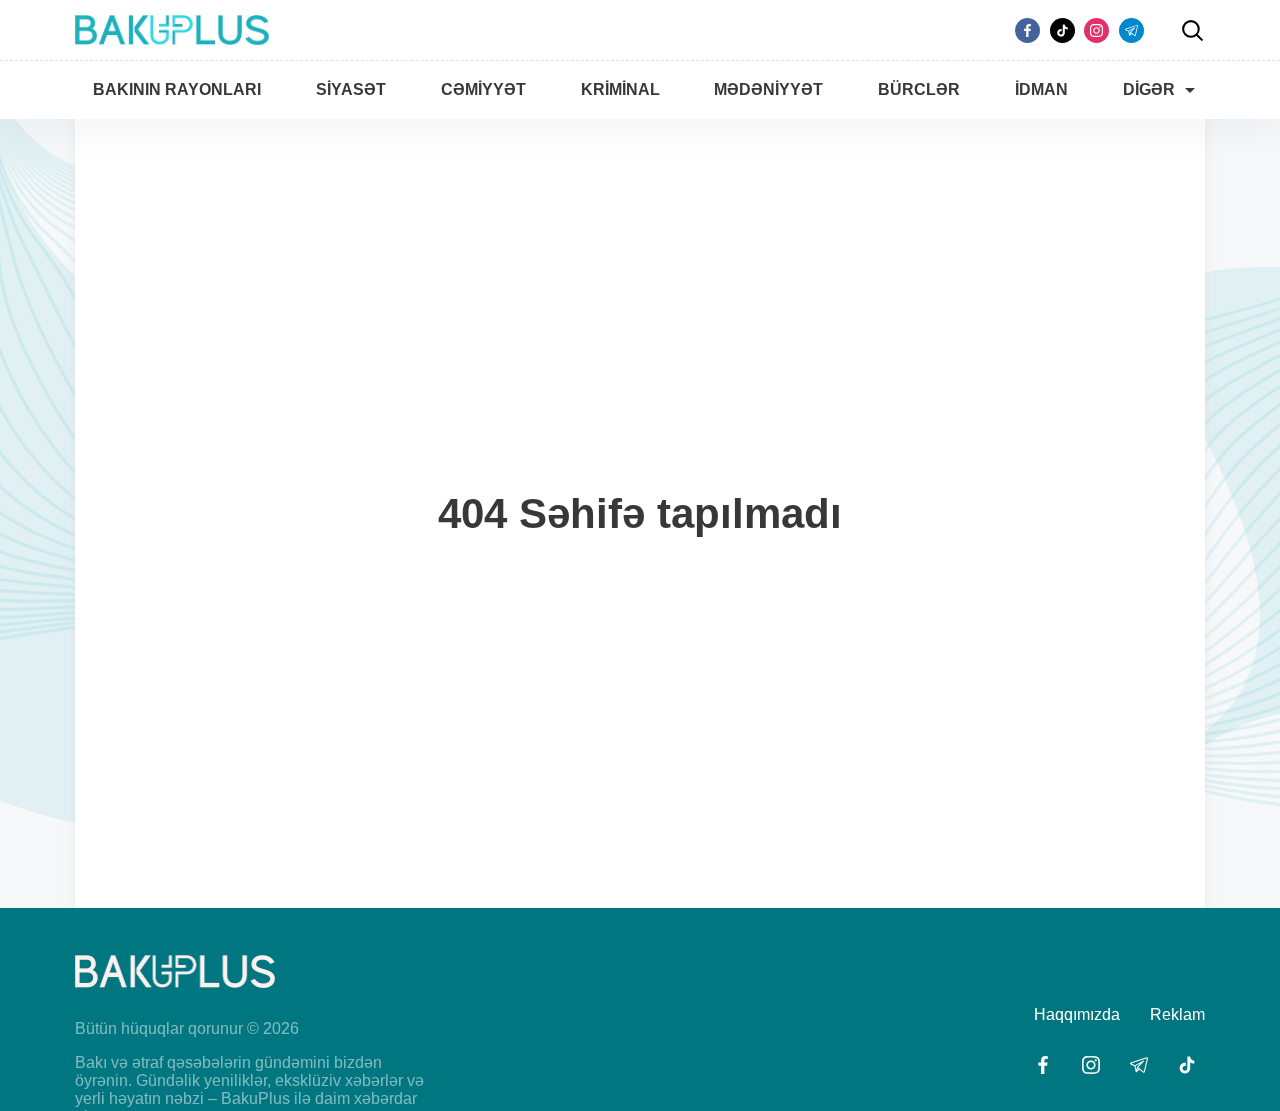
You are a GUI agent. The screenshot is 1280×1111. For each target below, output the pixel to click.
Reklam (1177, 1014)
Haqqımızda (1077, 1014)
